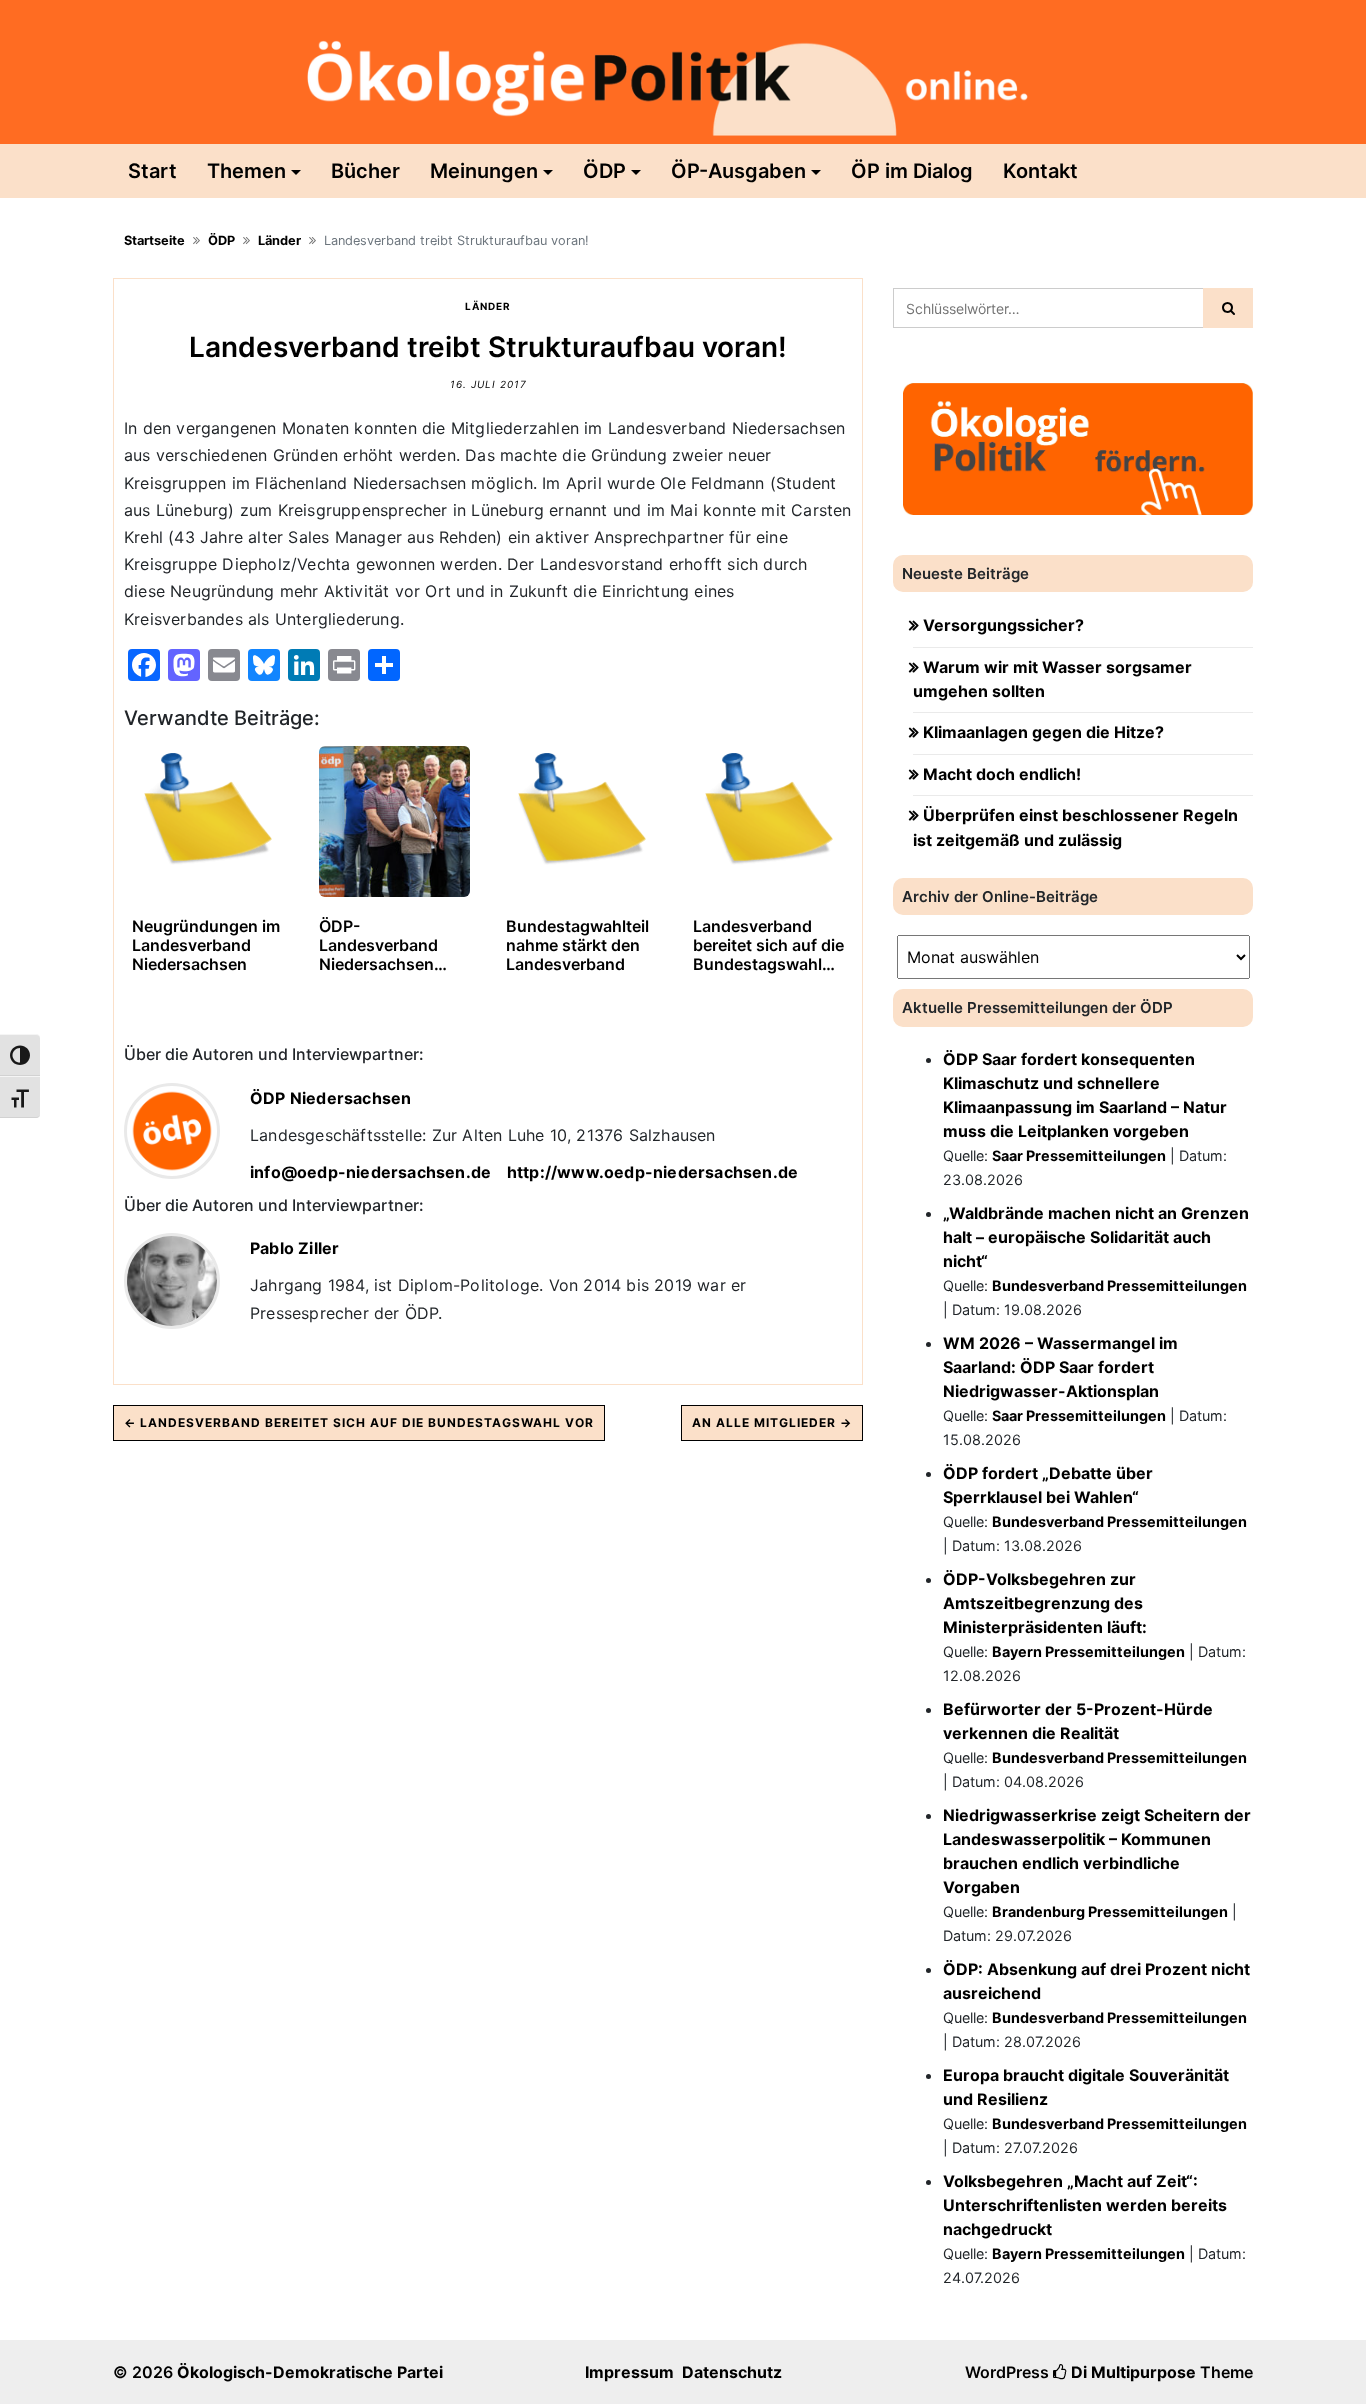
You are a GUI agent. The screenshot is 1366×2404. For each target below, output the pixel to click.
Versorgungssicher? (1003, 625)
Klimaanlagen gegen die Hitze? (1043, 732)
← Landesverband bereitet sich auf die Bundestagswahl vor (359, 1422)
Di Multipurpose (1131, 2372)
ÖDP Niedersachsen (330, 1098)
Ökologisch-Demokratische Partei (310, 2372)
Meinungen (484, 171)
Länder (279, 240)
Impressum (629, 2372)
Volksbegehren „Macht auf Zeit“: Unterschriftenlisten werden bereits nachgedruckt (1085, 2205)
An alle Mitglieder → (772, 1422)
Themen (246, 171)
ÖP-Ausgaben (738, 171)
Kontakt (1040, 171)
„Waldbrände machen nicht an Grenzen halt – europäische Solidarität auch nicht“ (1096, 1237)
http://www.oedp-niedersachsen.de (652, 1172)
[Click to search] (1228, 308)
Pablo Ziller (294, 1248)
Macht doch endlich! (1002, 774)
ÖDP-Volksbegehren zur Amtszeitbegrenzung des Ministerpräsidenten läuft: (1045, 1603)
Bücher (365, 171)
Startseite (154, 240)
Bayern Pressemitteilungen (1088, 1651)
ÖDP (604, 171)
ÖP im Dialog (912, 171)
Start (152, 171)
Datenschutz (732, 2372)
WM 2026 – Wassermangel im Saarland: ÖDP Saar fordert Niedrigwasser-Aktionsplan (1060, 1367)
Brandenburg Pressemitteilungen (1110, 1911)
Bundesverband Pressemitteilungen (1119, 1285)
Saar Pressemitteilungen (1079, 1155)
